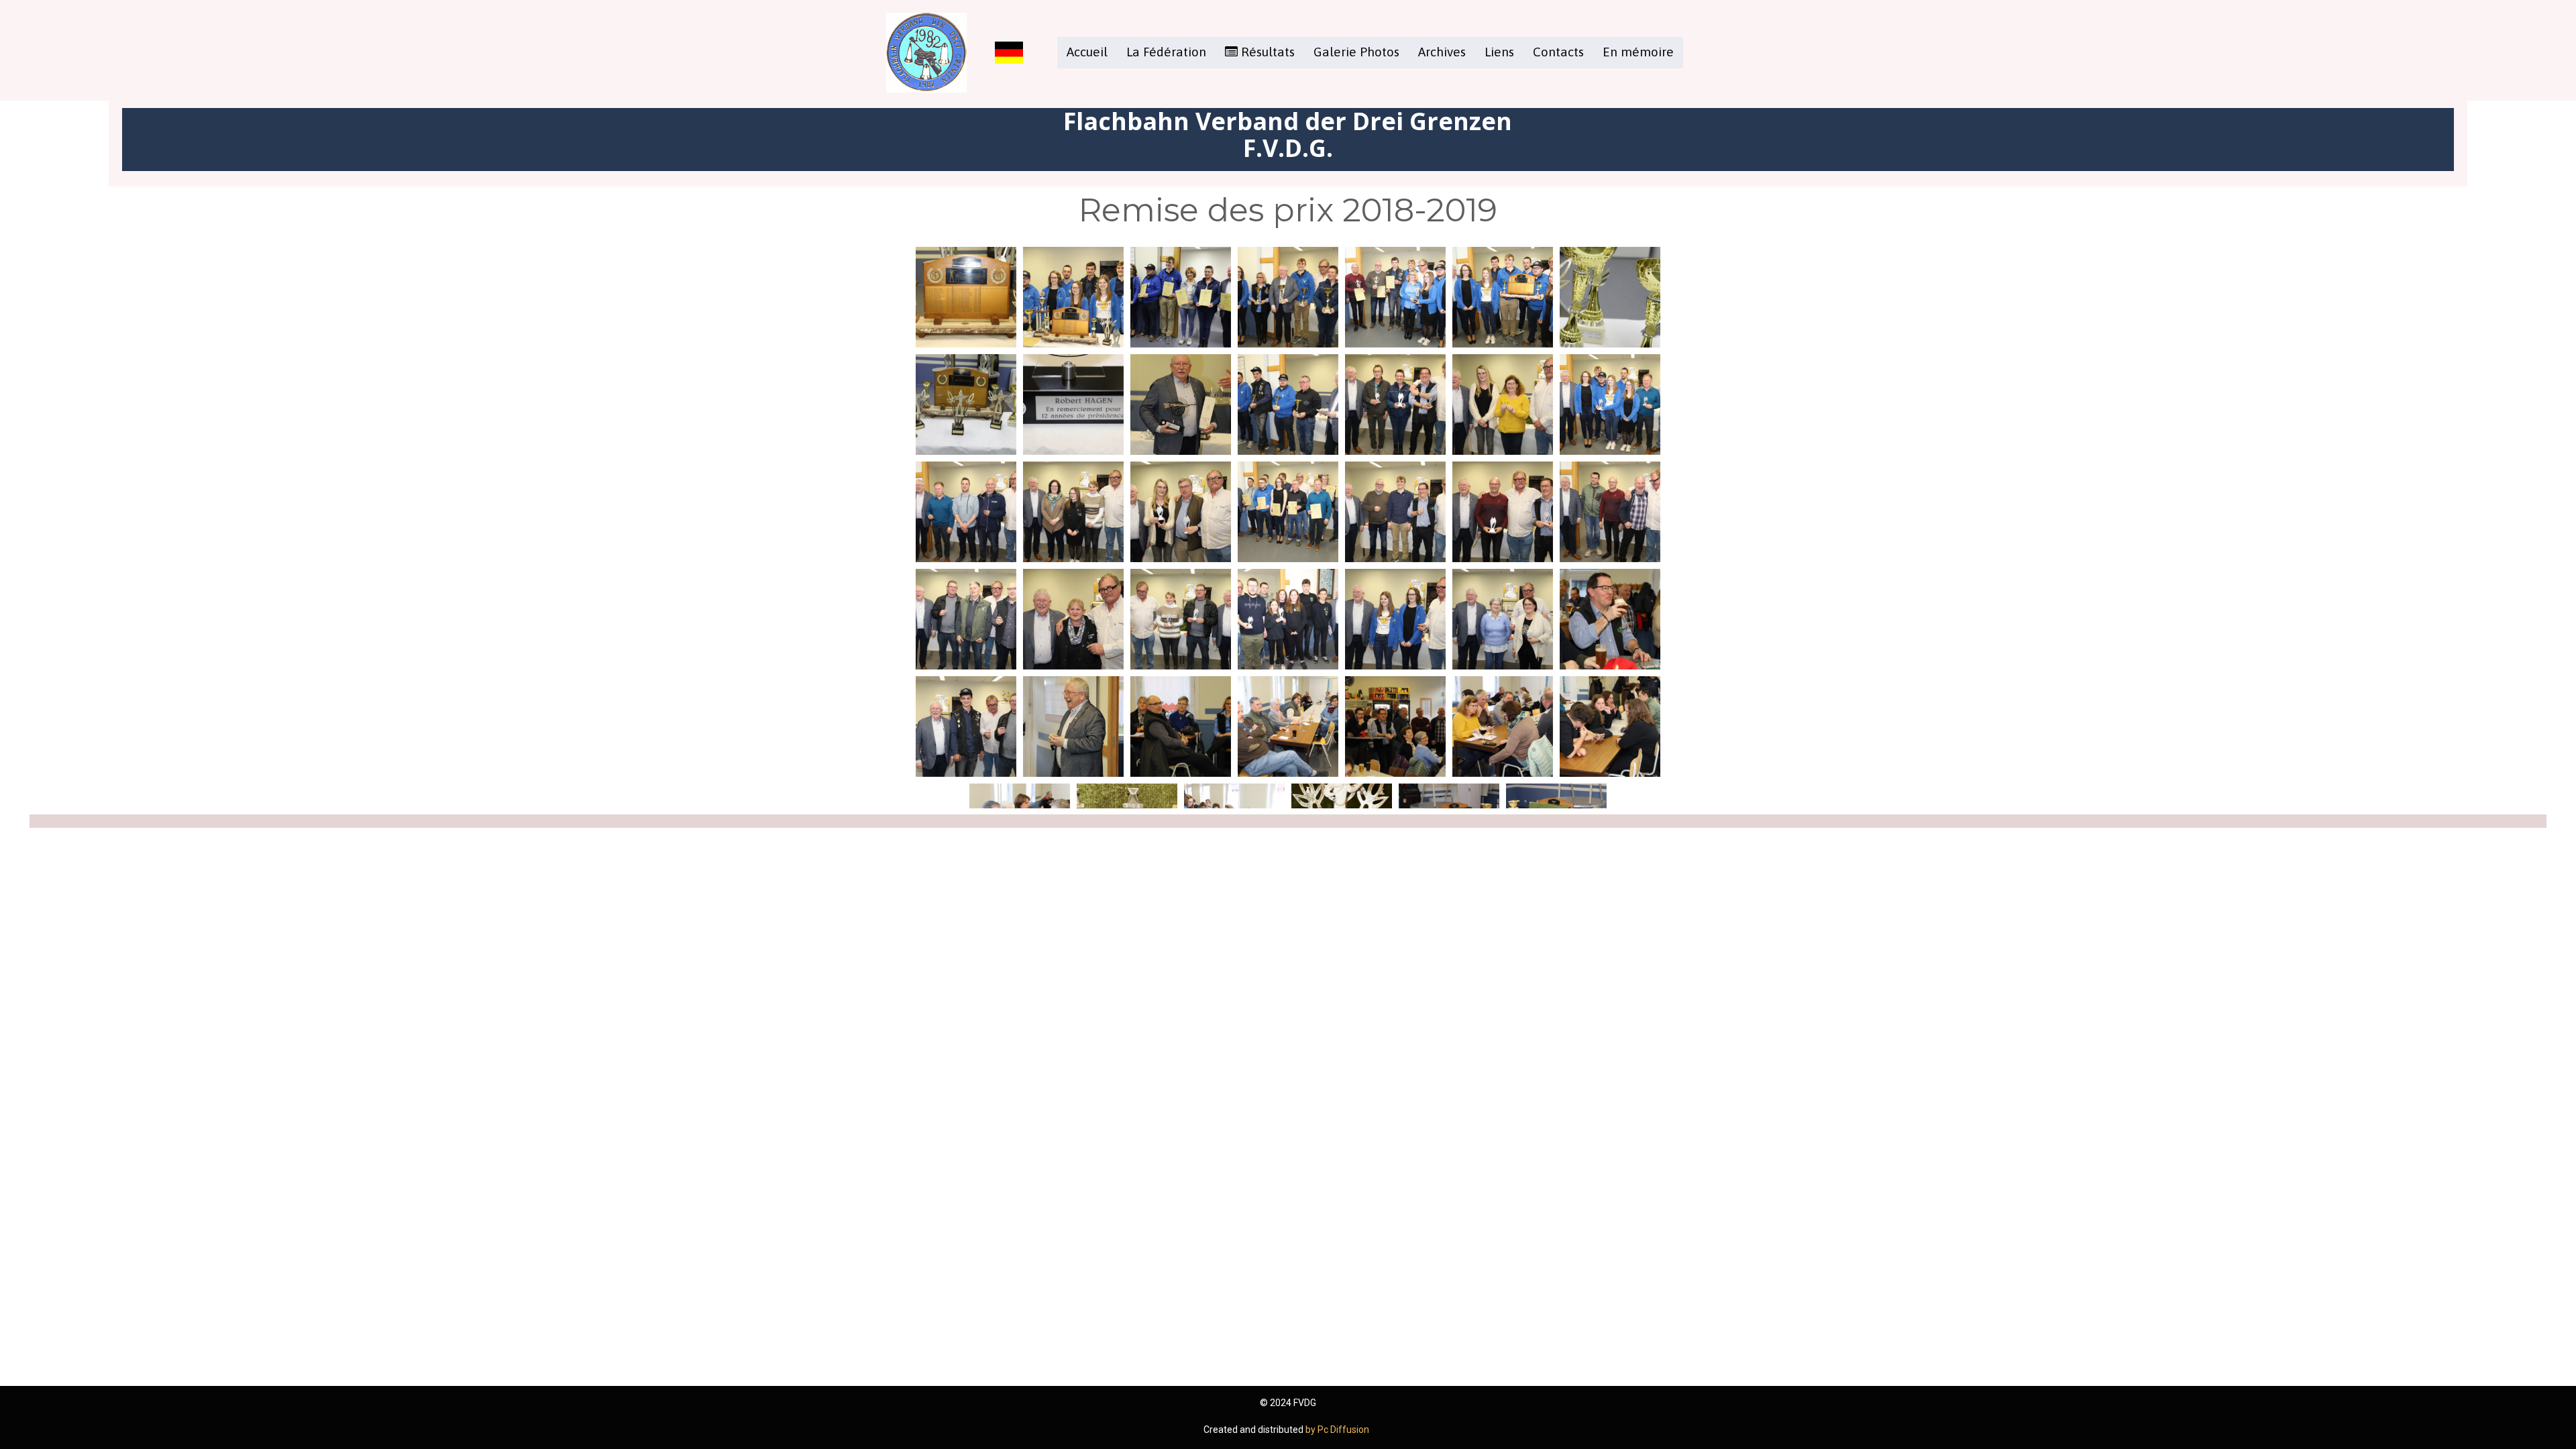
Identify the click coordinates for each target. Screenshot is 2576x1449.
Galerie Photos (1356, 52)
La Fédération (1166, 52)
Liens (1499, 52)
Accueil (1087, 52)
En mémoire (1638, 52)
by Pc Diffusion (1338, 1430)
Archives (1442, 52)
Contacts (1558, 52)
